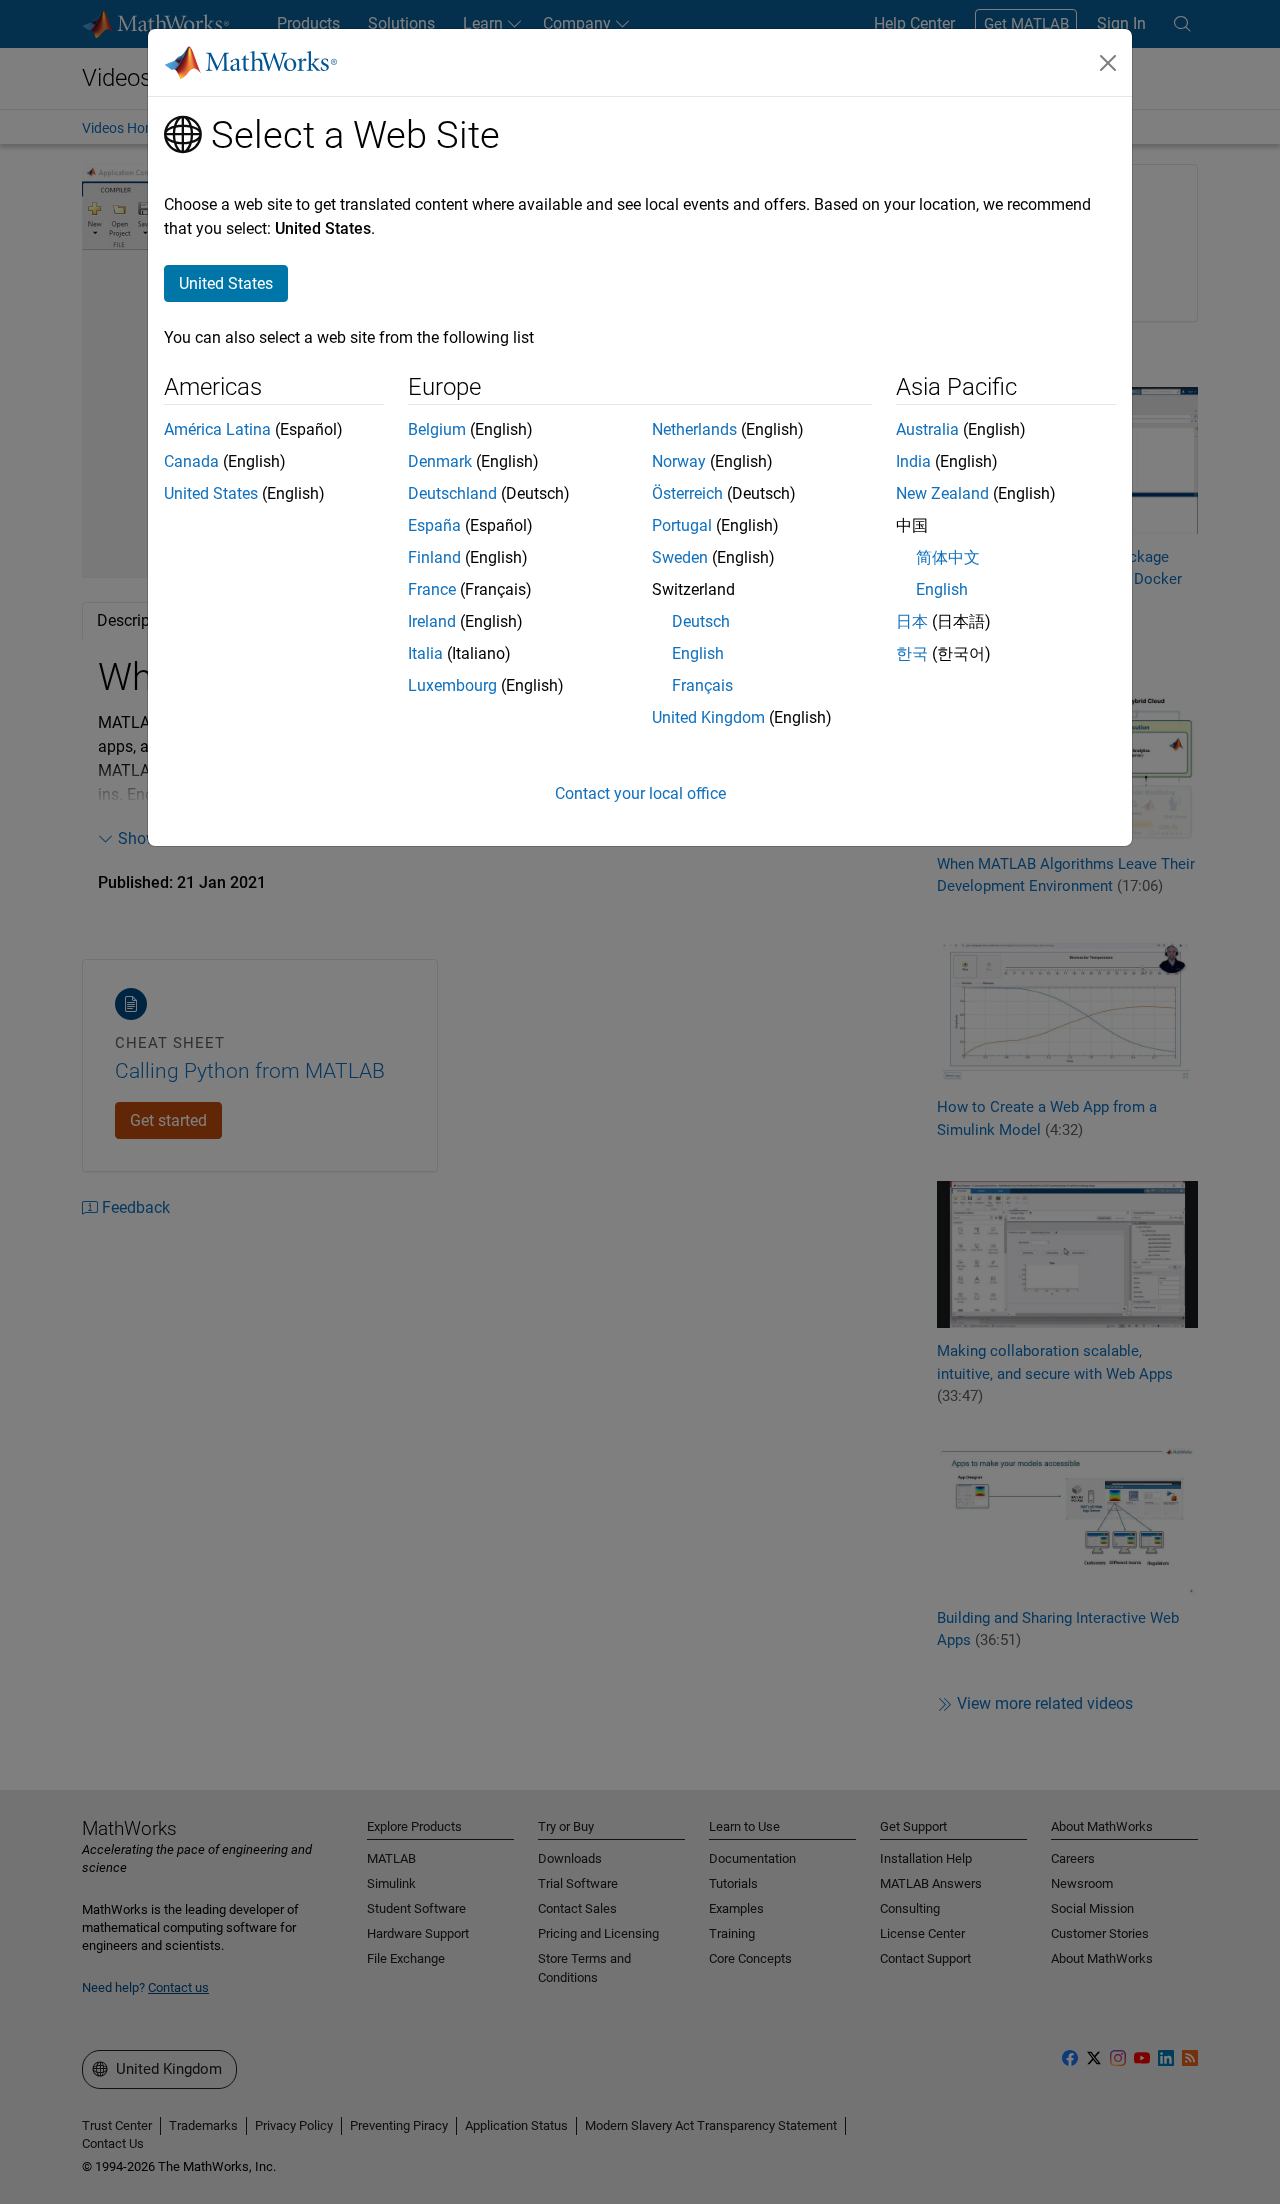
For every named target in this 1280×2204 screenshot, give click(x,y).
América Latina (217, 429)
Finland (434, 557)
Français (702, 685)
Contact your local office (640, 793)
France (432, 589)
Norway (679, 461)
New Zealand (942, 493)
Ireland (432, 621)
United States (211, 493)
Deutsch (701, 621)
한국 (912, 653)
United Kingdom (708, 717)
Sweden (680, 557)
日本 (912, 621)
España (434, 525)
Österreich (687, 493)
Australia (927, 429)
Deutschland (452, 493)
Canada (191, 461)
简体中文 (948, 557)
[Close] (1108, 63)
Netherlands (694, 429)
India (913, 461)
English (698, 653)
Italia (425, 653)
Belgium (437, 429)
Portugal (682, 525)
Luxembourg (452, 685)
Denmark (440, 461)
